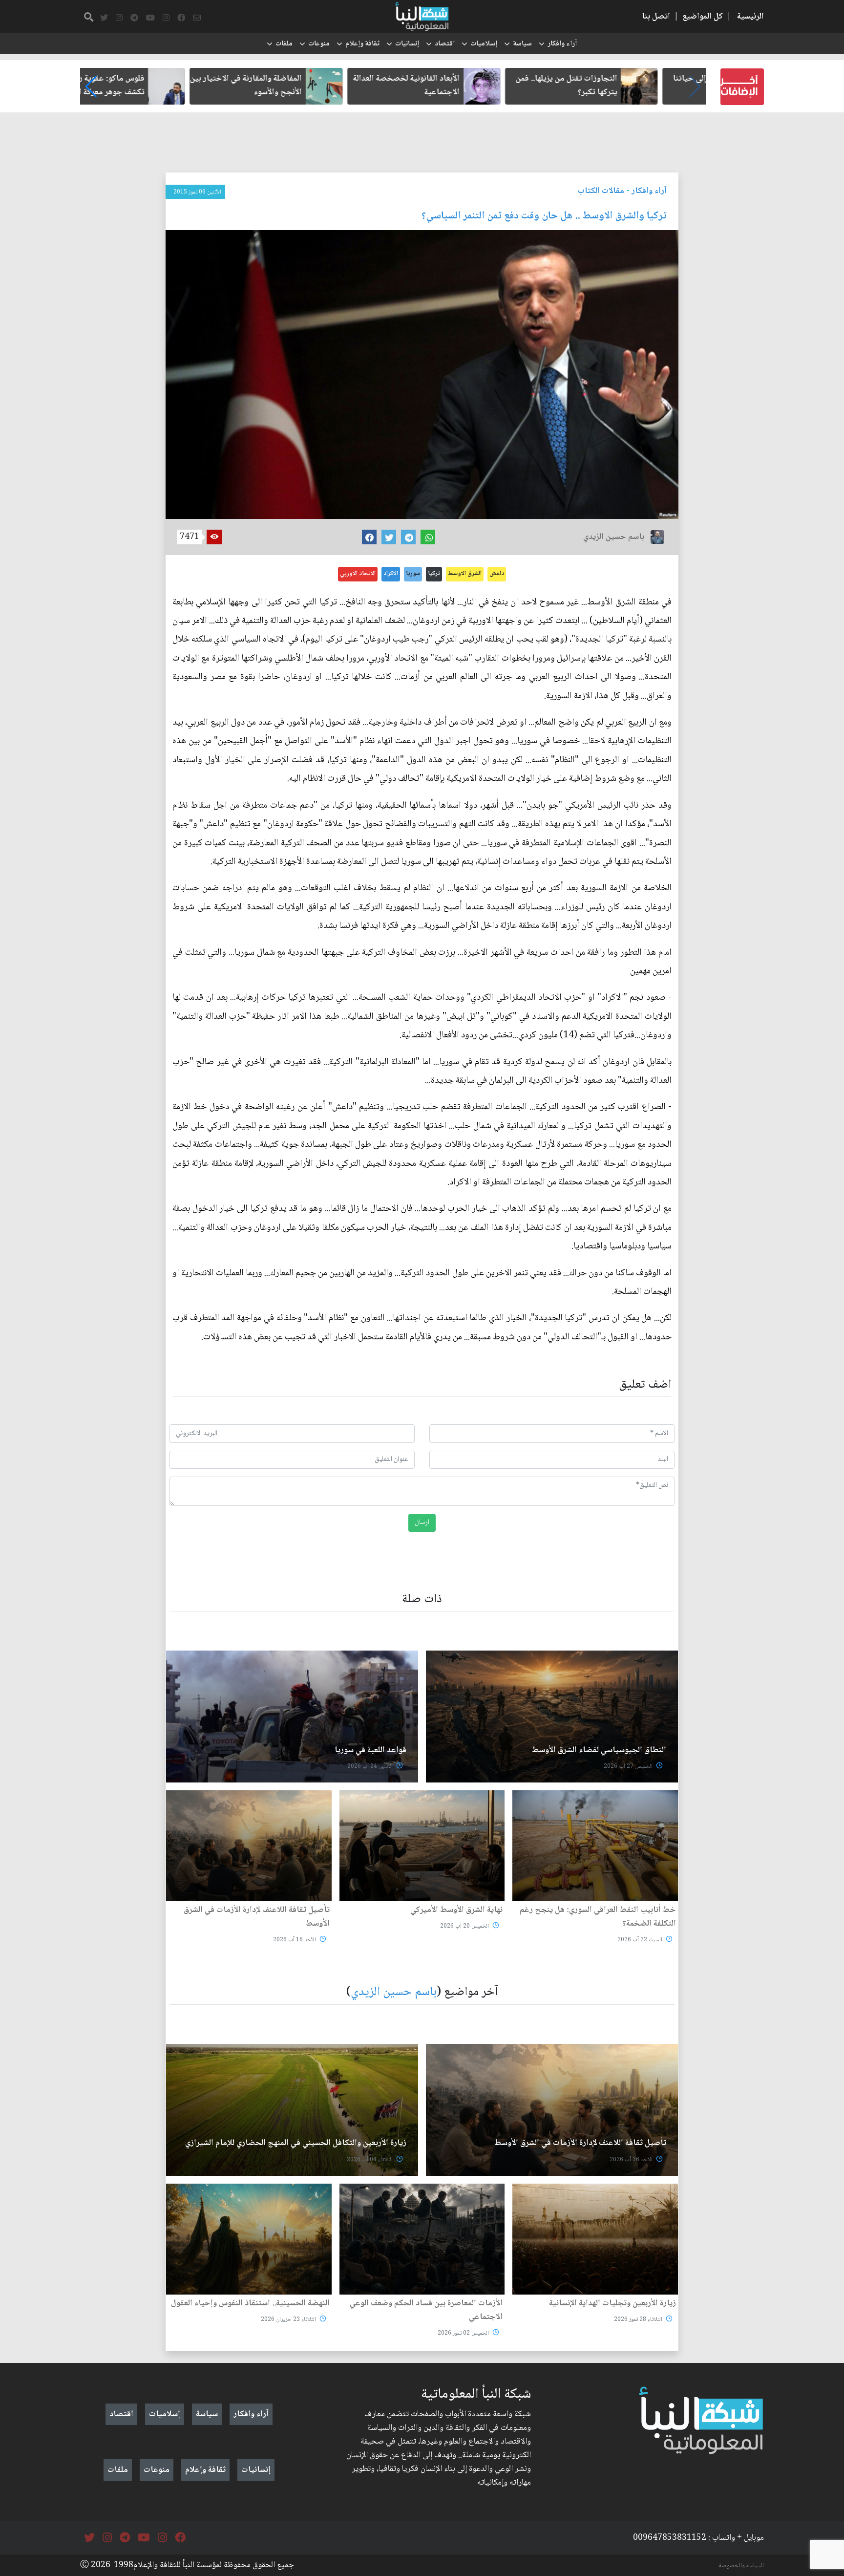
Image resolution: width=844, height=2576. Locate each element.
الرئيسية (750, 17)
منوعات (319, 44)
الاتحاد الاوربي (358, 574)
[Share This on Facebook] (369, 537)
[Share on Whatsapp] (428, 537)
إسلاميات (484, 44)
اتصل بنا (656, 17)
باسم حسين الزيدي (394, 1992)
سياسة (522, 44)
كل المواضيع (703, 17)
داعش (497, 574)
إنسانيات (407, 44)
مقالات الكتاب (601, 191)
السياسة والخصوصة (741, 2566)
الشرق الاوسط (465, 574)
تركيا (434, 574)
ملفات (284, 44)
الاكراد (391, 574)
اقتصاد (445, 44)
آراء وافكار (562, 44)
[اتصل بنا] (197, 18)
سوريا (413, 574)
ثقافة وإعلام (362, 44)
